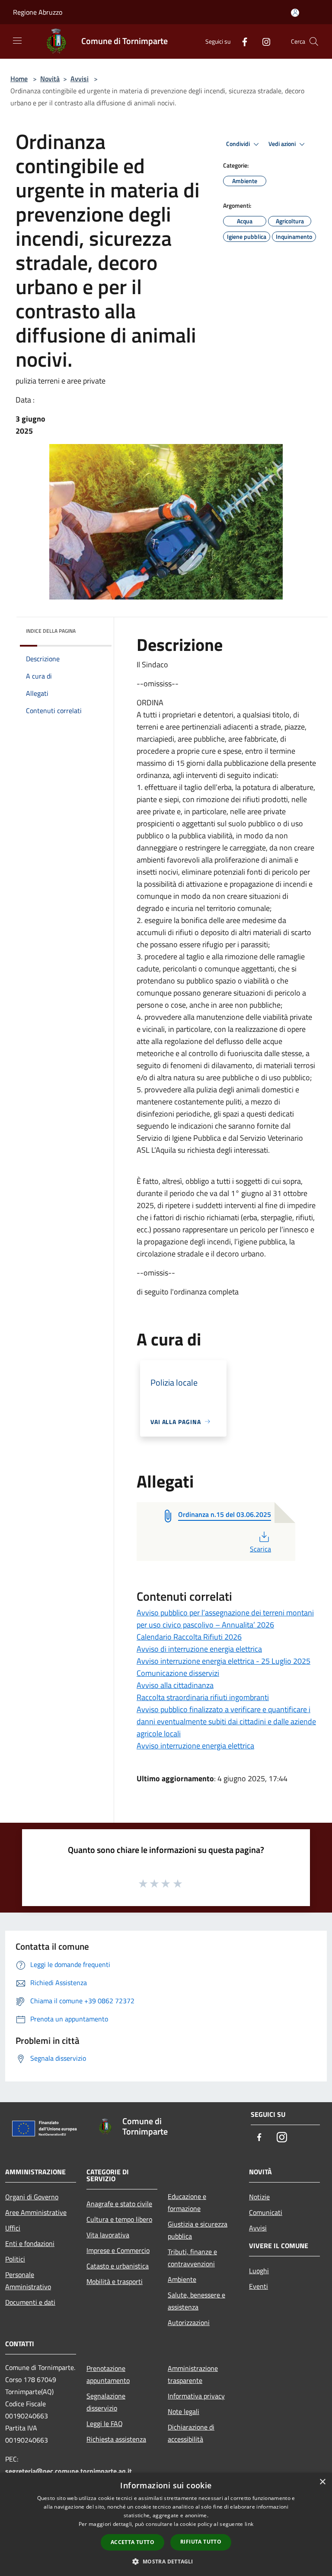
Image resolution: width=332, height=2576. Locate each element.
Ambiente (182, 2279)
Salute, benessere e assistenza (196, 2301)
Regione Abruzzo (38, 12)
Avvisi (80, 79)
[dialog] (166, 2524)
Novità (50, 79)
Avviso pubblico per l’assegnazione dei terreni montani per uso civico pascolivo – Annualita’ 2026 (225, 1619)
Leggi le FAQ (105, 2424)
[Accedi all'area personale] (295, 13)
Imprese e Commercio (118, 2250)
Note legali (184, 2411)
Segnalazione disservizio (106, 2402)
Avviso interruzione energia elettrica (195, 1746)
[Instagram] (263, 41)
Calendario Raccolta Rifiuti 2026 (189, 1637)
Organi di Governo (32, 2197)
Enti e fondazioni (30, 2243)
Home (19, 79)
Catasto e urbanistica (118, 2266)
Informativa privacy (196, 2396)
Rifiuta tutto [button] (201, 2542)
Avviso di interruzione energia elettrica (199, 1649)
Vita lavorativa (108, 2235)
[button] (166, 2561)
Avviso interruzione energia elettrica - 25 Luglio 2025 (223, 1661)
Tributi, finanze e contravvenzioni (192, 2258)
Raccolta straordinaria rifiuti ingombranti (203, 1697)
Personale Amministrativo (28, 2281)
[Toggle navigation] (17, 41)
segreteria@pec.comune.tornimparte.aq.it (69, 2471)
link (249, 2524)
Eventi (259, 2286)
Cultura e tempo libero (119, 2219)
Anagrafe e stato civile (119, 2204)
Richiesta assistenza (116, 2439)
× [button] (322, 2482)
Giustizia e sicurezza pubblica (198, 2230)
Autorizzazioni (189, 2322)
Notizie (259, 2197)
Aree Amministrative (36, 2212)
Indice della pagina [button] (51, 631)
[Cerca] (314, 41)
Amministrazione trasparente (193, 2374)
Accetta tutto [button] (132, 2542)
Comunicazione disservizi (178, 1673)
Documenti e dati (30, 2302)
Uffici (13, 2228)
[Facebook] (241, 41)
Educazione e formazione (187, 2202)
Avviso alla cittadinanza (175, 1685)
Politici (15, 2259)
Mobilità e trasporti (115, 2281)
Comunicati (266, 2212)
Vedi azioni (283, 144)
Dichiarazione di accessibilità (191, 2433)
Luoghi (259, 2271)
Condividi (239, 144)
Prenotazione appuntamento (108, 2374)
